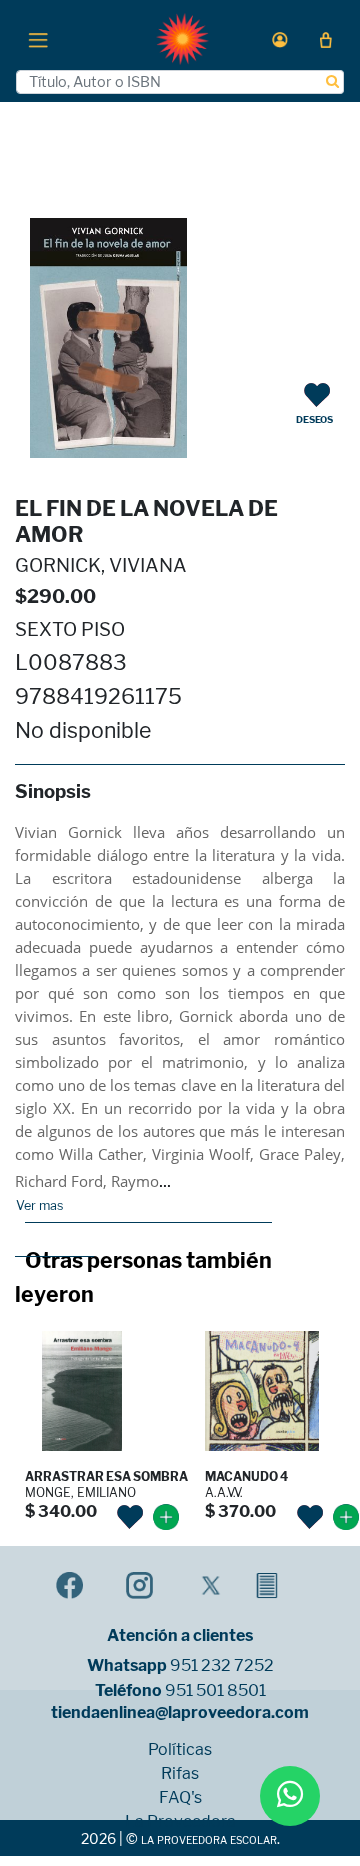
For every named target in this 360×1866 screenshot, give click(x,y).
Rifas (180, 1774)
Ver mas (39, 1206)
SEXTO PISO (70, 629)
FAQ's (180, 1798)
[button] (280, 39)
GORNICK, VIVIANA (101, 565)
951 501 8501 (215, 1691)
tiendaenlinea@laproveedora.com (180, 1713)
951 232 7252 (222, 1666)
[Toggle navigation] (38, 39)
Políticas (180, 1750)
